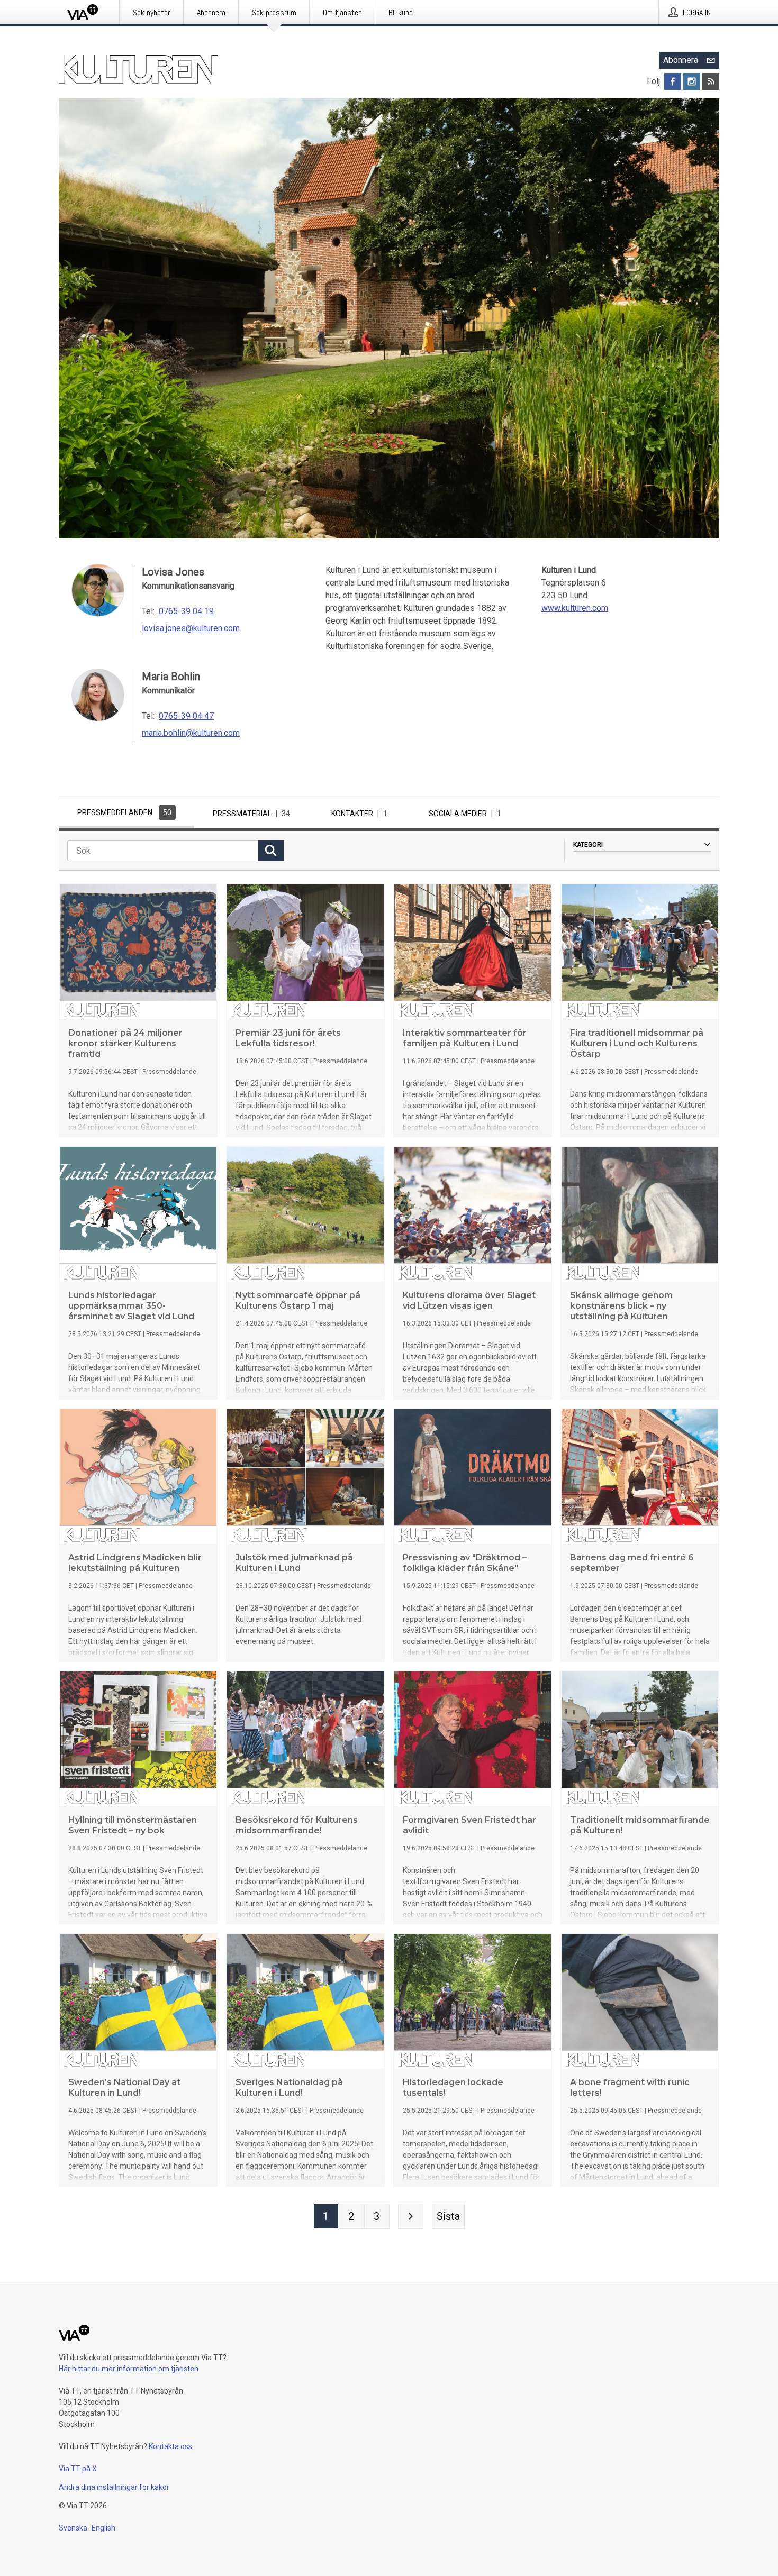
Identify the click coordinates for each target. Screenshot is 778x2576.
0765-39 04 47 (186, 716)
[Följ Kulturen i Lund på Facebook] (673, 81)
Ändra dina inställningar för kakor (114, 2487)
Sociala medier (465, 814)
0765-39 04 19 (186, 611)
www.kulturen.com (575, 608)
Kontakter (359, 814)
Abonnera (681, 60)
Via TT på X (78, 2469)
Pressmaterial (251, 814)
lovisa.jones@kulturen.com (191, 628)
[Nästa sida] (411, 2216)
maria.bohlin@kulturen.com (191, 733)
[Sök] (271, 851)
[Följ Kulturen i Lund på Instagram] (692, 81)
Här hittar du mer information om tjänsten (129, 2369)
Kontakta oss (170, 2446)
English (103, 2528)
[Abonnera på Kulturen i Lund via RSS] (711, 81)
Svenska (73, 2528)
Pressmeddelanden (124, 812)
